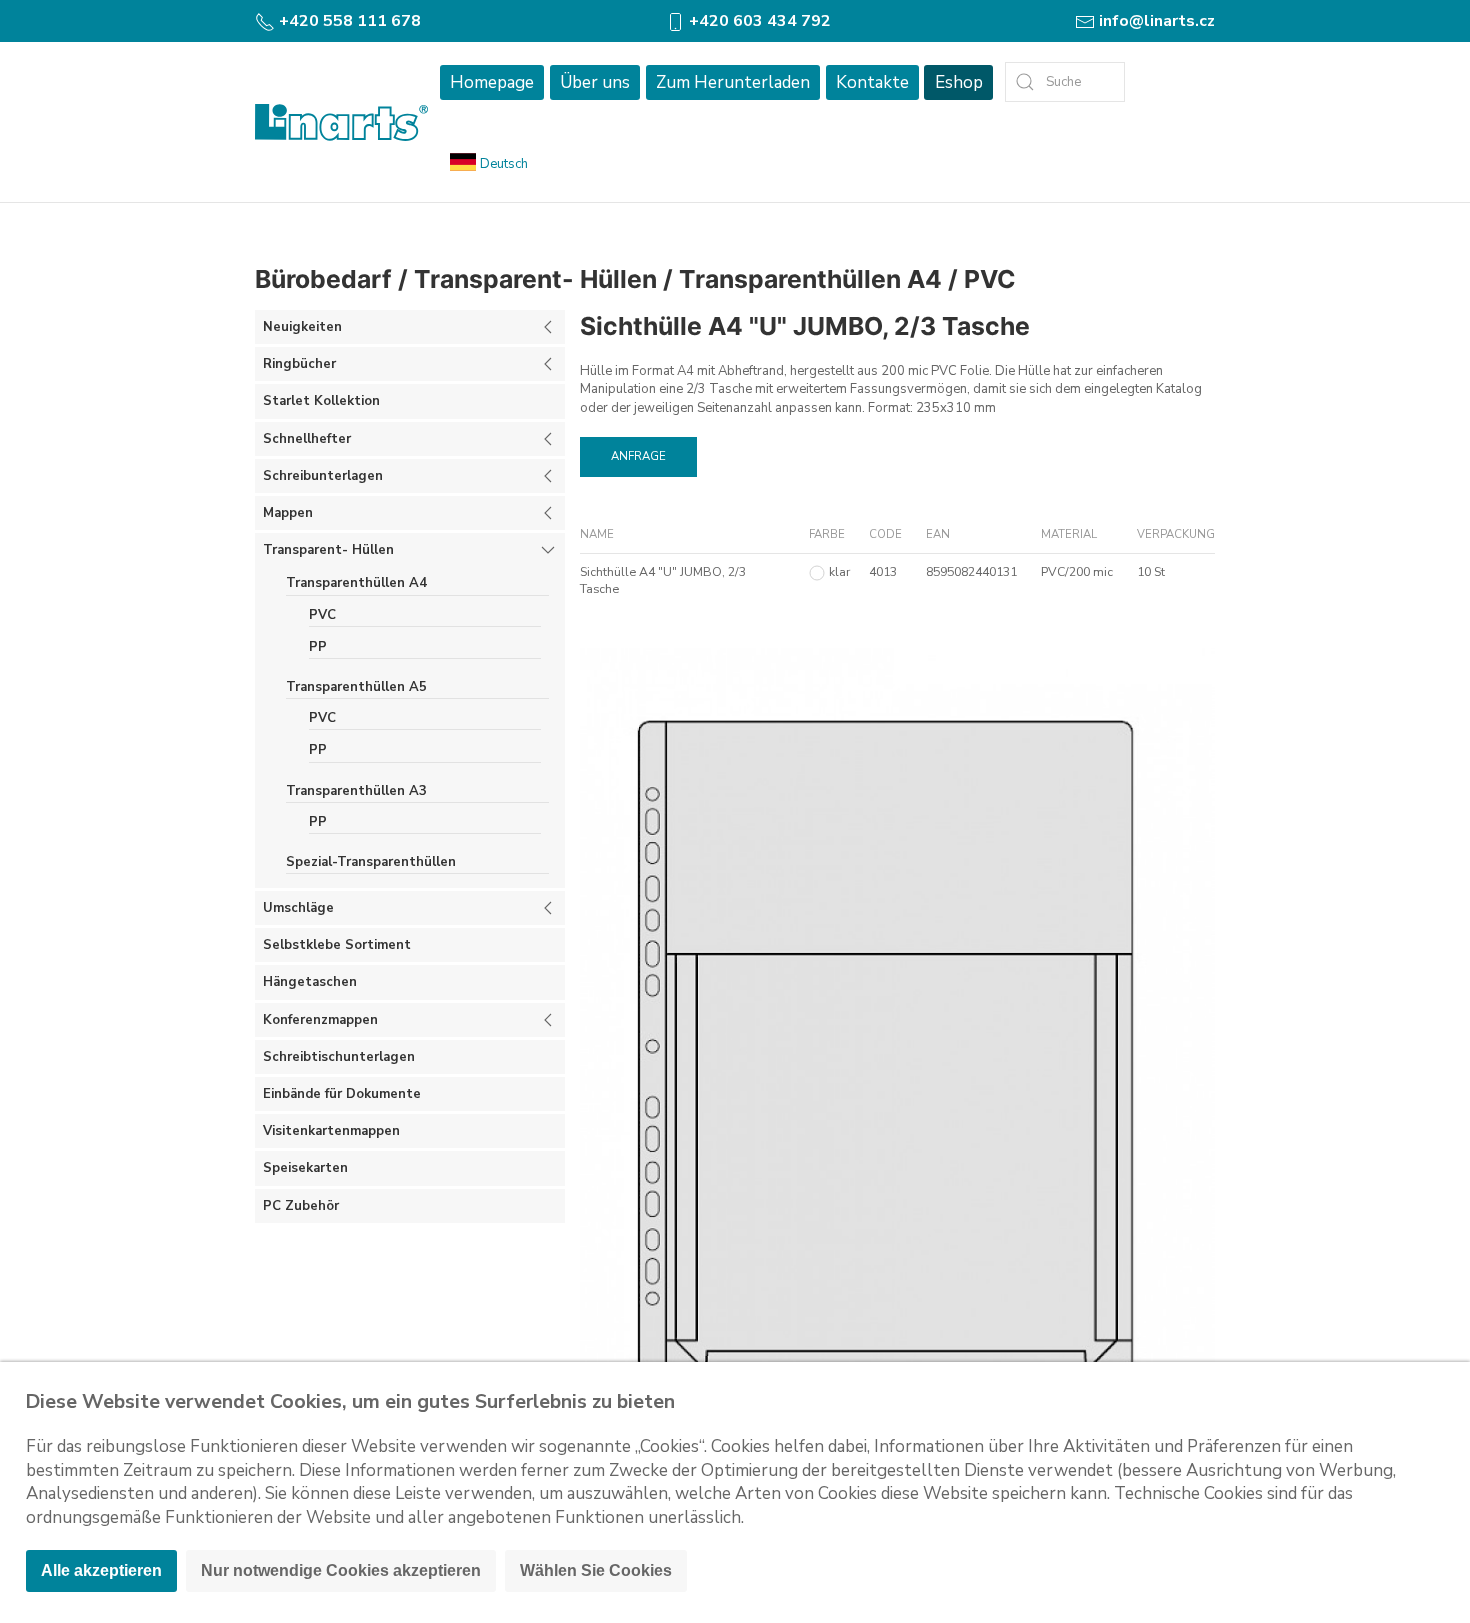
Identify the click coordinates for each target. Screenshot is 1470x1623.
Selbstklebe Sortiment (337, 945)
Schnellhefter (307, 439)
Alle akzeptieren (101, 1570)
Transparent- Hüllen (535, 279)
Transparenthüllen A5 (356, 687)
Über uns (595, 82)
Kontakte (872, 82)
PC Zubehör (301, 1206)
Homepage (492, 82)
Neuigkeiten (302, 327)
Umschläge (298, 908)
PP (318, 647)
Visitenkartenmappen (331, 1131)
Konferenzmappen (320, 1020)
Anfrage (638, 456)
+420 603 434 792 (758, 21)
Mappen (288, 513)
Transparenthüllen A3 (356, 791)
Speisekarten (305, 1168)
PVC (990, 279)
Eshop (959, 82)
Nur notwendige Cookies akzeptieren (341, 1570)
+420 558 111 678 (348, 21)
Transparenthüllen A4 (810, 279)
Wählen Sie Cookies (596, 1570)
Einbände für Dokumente (342, 1094)
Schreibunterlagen (323, 476)
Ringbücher (299, 364)
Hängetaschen (310, 982)
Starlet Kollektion (321, 401)
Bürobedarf (323, 279)
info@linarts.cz (1155, 21)
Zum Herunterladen (733, 82)
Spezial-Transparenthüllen (371, 862)
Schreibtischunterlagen (339, 1057)
